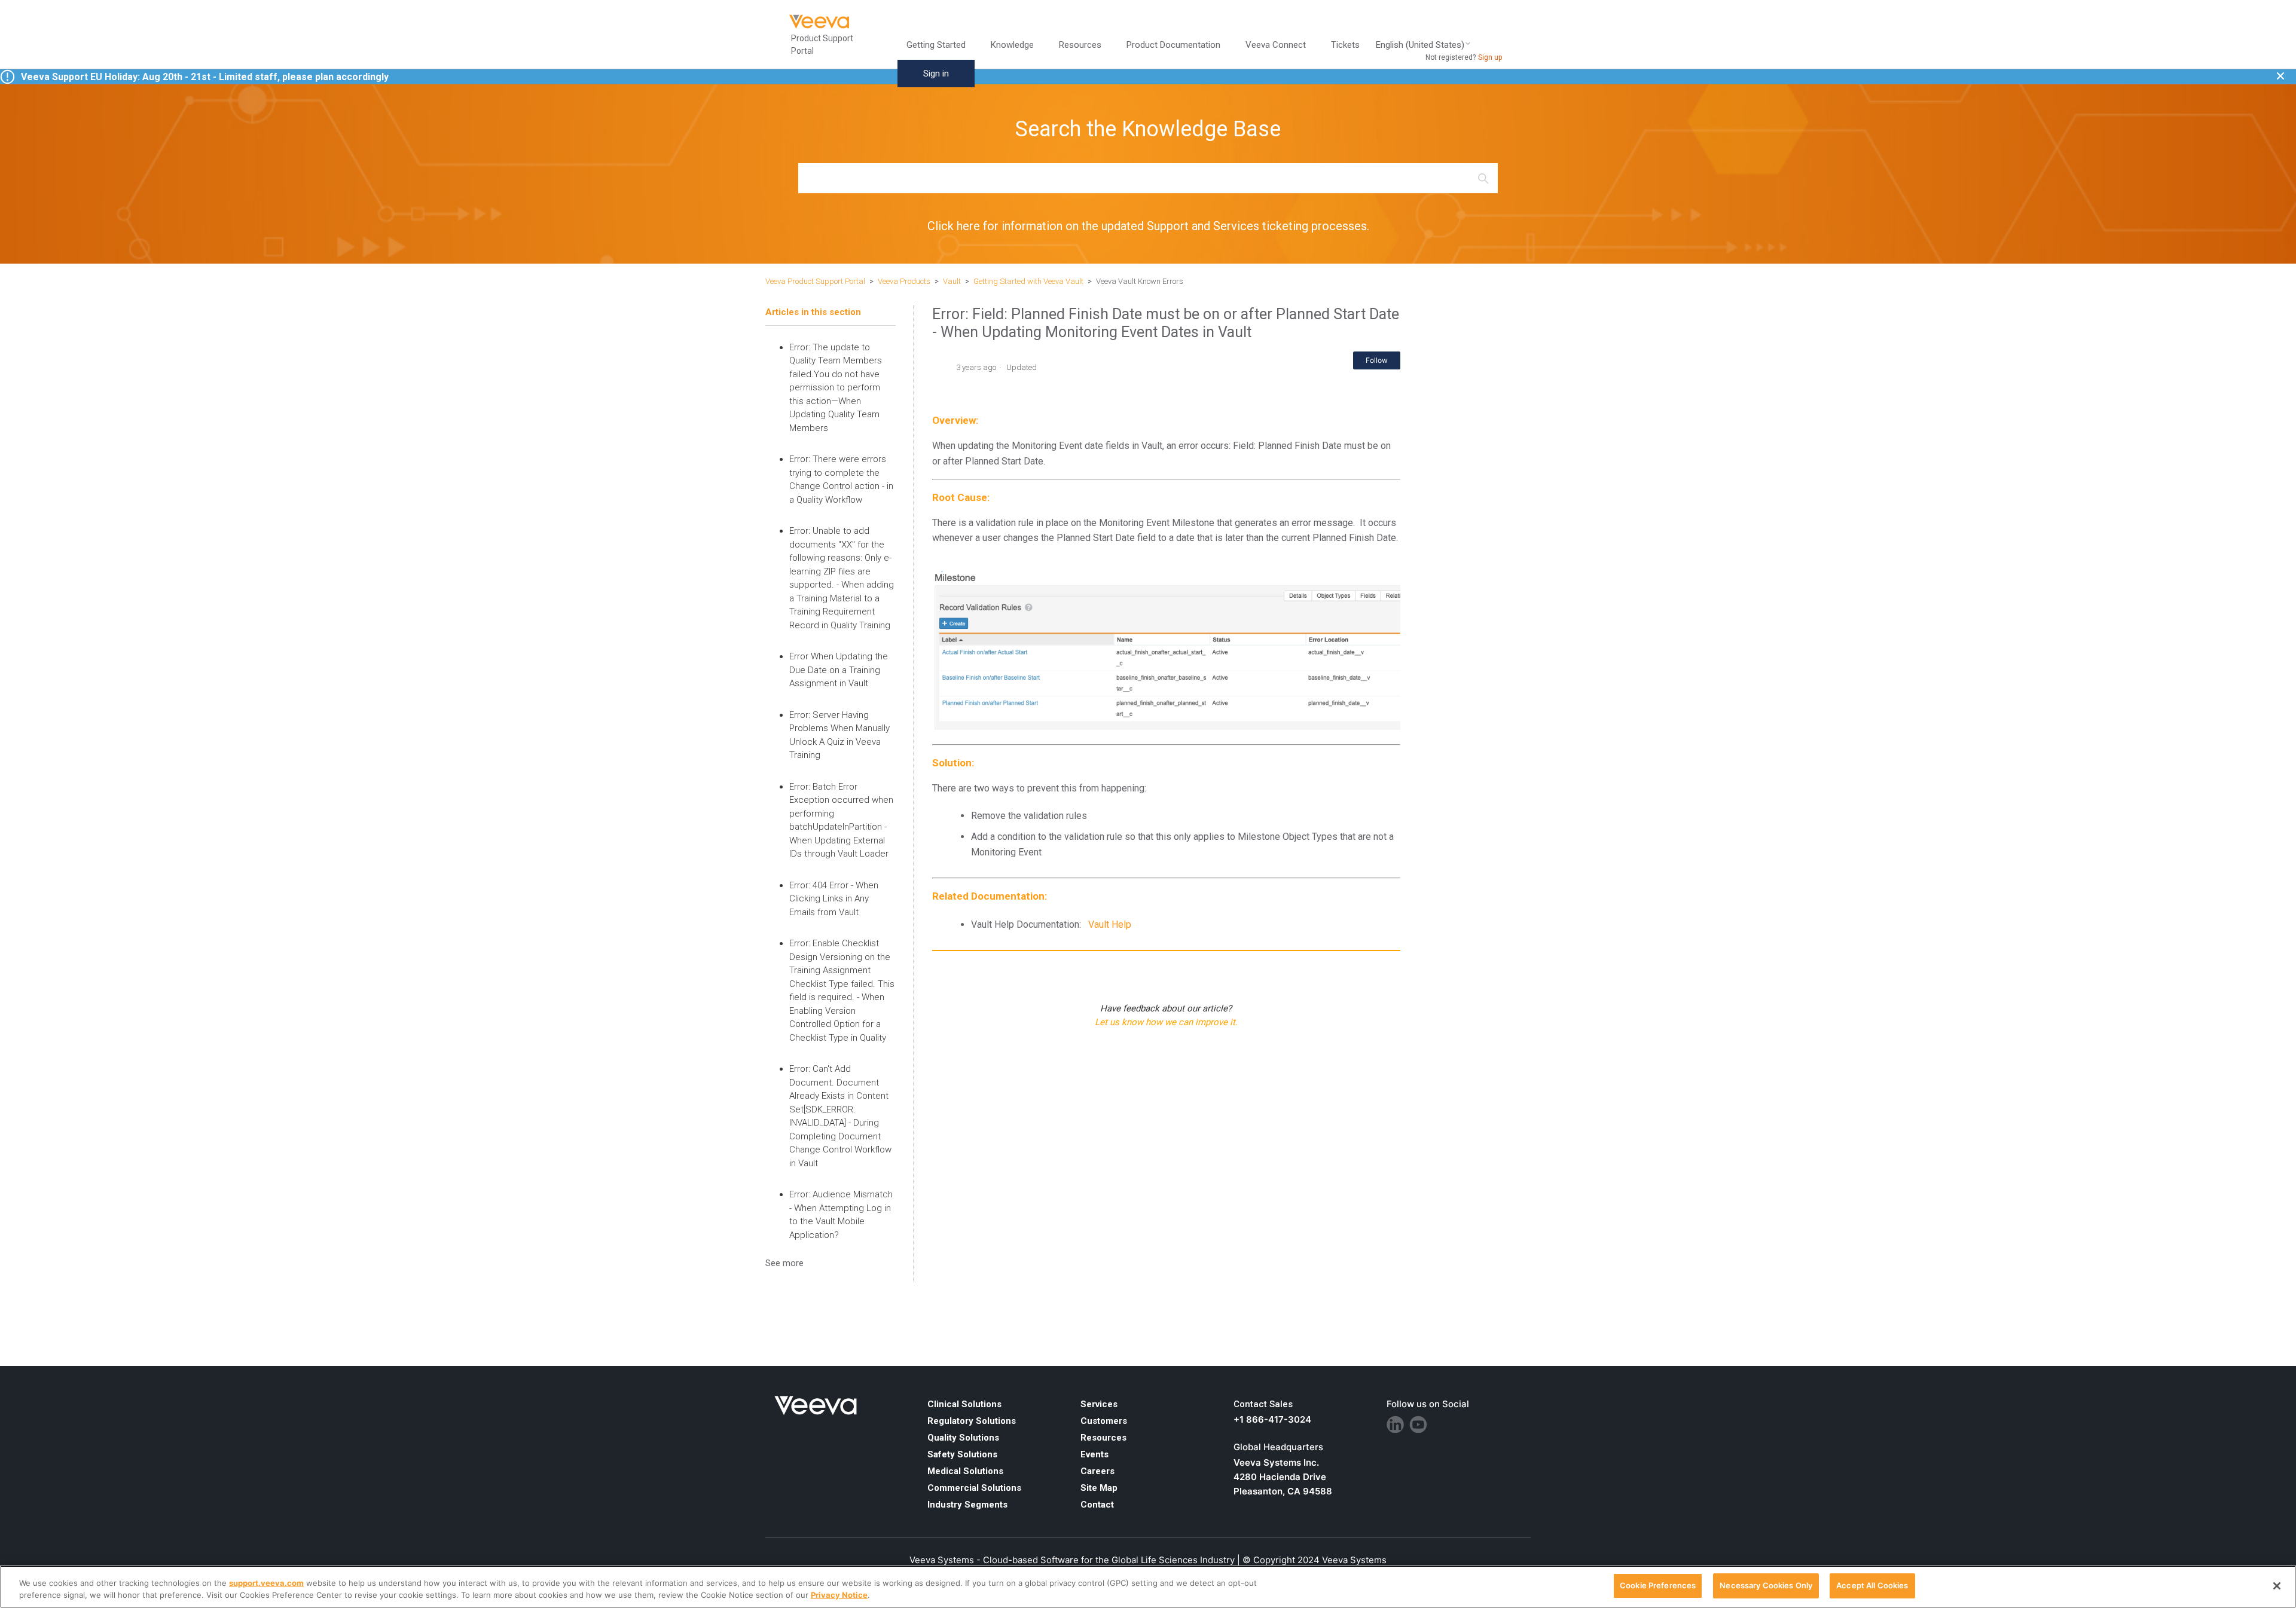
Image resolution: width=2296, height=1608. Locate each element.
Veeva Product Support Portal (815, 281)
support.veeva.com (266, 1583)
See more (784, 1263)
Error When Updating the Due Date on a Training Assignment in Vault (839, 670)
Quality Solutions (963, 1438)
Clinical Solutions (964, 1404)
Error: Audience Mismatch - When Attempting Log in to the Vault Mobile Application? (841, 1215)
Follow (1377, 360)
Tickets (1345, 45)
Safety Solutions (962, 1454)
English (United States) (1420, 45)
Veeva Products (904, 281)
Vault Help (1110, 924)
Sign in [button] (936, 74)
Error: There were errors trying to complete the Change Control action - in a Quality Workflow (841, 479)
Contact (1097, 1505)
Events (1094, 1454)
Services (1099, 1404)
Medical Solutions (965, 1471)
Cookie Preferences (1658, 1585)
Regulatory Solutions (972, 1421)
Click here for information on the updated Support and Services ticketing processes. (1148, 226)
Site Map (1099, 1488)
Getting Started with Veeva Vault (1028, 281)
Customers (1104, 1421)
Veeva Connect (1276, 45)
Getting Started (936, 45)
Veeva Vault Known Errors (1140, 281)
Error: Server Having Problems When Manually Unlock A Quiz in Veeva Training (839, 735)
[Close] (2277, 1586)
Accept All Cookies (1872, 1585)
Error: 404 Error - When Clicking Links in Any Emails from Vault (834, 899)
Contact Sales (1263, 1404)
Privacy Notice (839, 1595)
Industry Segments (967, 1505)
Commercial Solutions (974, 1488)
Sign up (1490, 57)
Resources (1103, 1438)
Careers (1097, 1471)
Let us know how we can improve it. (1166, 1022)
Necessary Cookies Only (1766, 1585)
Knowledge (1012, 45)
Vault (952, 281)
